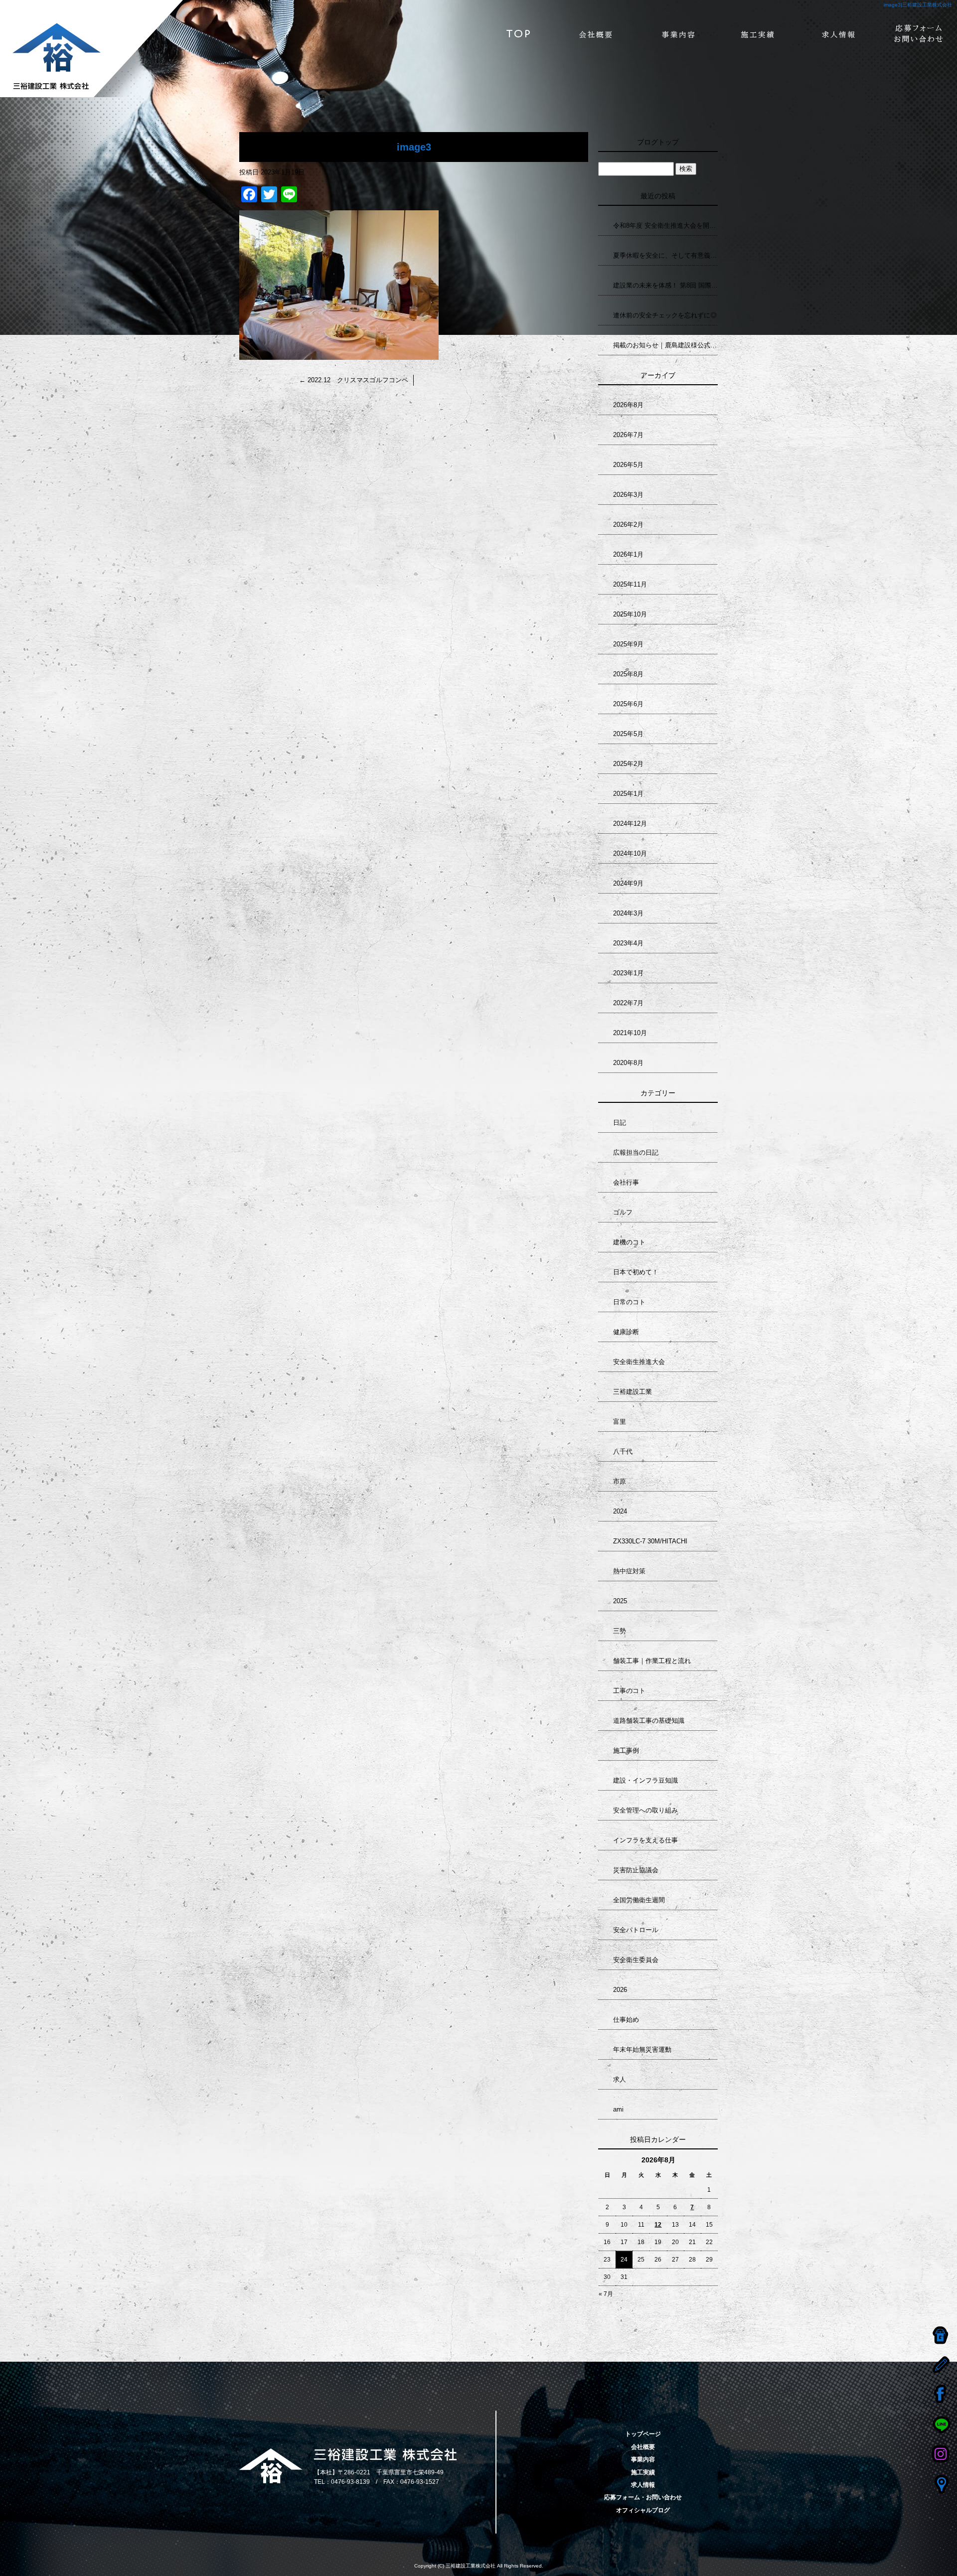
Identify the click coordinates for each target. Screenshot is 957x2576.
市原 (620, 1481)
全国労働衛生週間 (639, 1900)
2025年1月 (628, 794)
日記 (620, 1123)
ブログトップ (658, 142)
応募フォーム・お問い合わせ (917, 35)
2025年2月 (628, 764)
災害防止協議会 (636, 1870)
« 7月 (606, 2294)
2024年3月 (628, 913)
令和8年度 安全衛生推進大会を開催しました (665, 226)
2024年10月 (630, 853)
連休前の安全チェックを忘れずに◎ (665, 315)
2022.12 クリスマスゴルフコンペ (354, 380)
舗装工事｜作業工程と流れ (652, 1661)
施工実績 (758, 35)
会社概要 (598, 35)
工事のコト (629, 1691)
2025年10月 (630, 614)
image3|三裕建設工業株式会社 (918, 5)
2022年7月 (628, 1003)
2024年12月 (630, 824)
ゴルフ (623, 1212)
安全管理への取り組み (645, 1810)
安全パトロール (636, 1930)
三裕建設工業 (633, 1392)
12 (658, 2225)
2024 (620, 1511)
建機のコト (629, 1242)
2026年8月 (628, 405)
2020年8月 (628, 1063)
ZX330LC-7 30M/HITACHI (650, 1541)
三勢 (620, 1631)
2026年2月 (628, 525)
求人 (620, 2079)
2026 (620, 1990)
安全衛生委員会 (636, 1960)
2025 (620, 1601)
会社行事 (626, 1182)
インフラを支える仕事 (645, 1840)
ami (618, 2109)
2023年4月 (628, 943)
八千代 (623, 1451)
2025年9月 (628, 644)
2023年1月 (628, 973)
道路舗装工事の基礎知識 (649, 1721)
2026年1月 (628, 554)
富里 (620, 1422)
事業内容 (678, 35)
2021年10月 (630, 1033)
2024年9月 (628, 883)
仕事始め (626, 2020)
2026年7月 (628, 435)
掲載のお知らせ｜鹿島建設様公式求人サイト (665, 345)
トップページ (518, 35)
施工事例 (626, 1750)
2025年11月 (630, 584)
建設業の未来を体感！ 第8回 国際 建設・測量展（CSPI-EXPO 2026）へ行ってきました (665, 285)
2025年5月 (628, 734)
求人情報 (837, 35)
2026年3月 (628, 495)
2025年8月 (628, 674)
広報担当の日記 (636, 1152)
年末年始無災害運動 (642, 2049)
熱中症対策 (629, 1571)
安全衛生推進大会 (639, 1362)
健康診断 (626, 1332)
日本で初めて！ (636, 1272)
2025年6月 (628, 704)
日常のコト (629, 1302)
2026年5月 (628, 465)
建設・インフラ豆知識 (645, 1780)
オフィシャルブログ (643, 2510)
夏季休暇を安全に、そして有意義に (665, 255)
